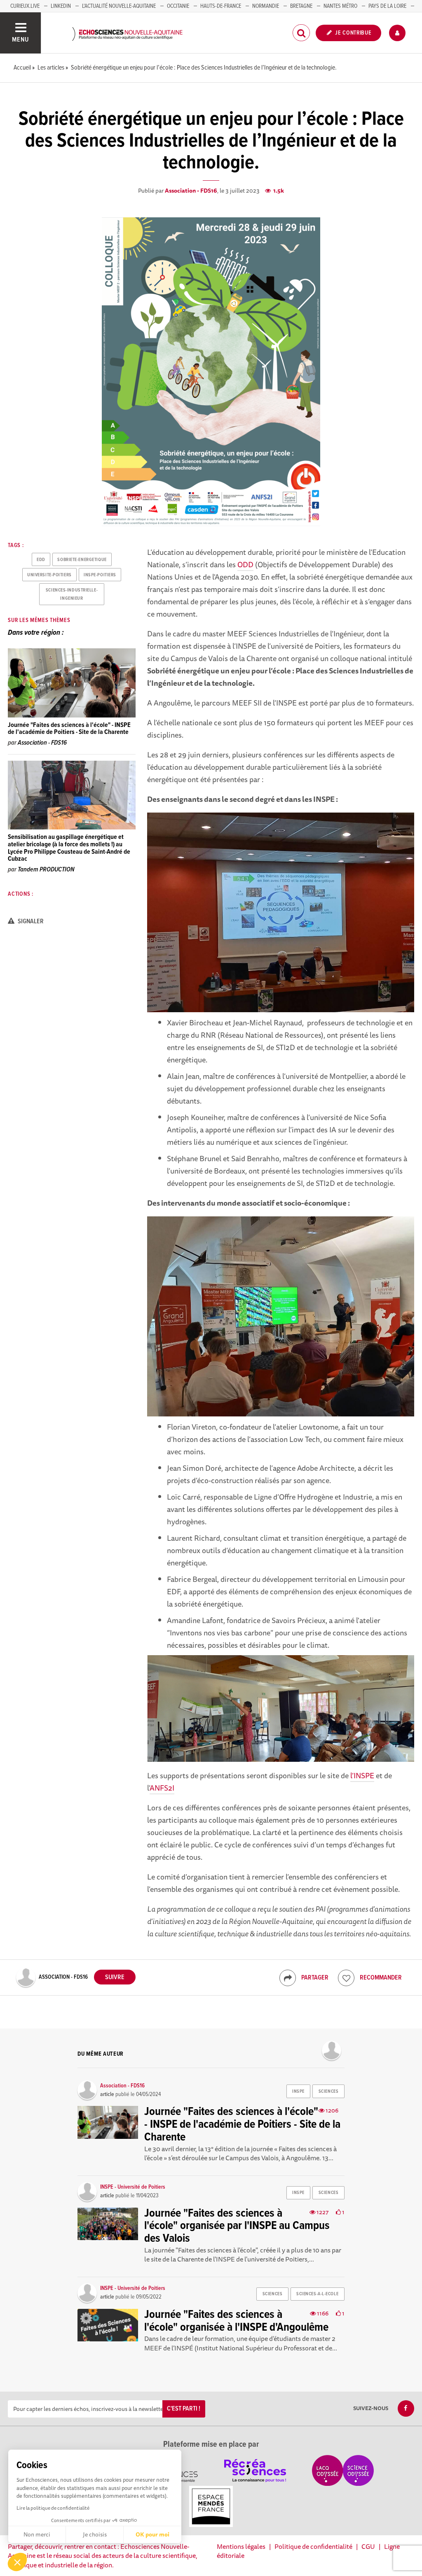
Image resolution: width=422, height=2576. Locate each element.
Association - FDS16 (191, 191)
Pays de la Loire (387, 6)
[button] (17, 2562)
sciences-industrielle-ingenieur (72, 594)
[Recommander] (346, 1978)
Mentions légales (241, 2546)
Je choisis (95, 2534)
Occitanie (178, 6)
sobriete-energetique (82, 560)
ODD (245, 564)
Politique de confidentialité (313, 2546)
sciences (328, 2092)
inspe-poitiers (100, 575)
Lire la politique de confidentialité (53, 2508)
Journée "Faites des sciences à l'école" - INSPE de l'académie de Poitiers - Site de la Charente (69, 729)
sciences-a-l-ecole (317, 2294)
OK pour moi (152, 2534)
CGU (368, 2546)
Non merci (37, 2534)
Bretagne (301, 6)
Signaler (30, 921)
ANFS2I (162, 1788)
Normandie (266, 6)
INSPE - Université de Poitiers (133, 2187)
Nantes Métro (340, 6)
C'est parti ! (184, 2409)
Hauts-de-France (221, 6)
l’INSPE (362, 1775)
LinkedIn (61, 6)
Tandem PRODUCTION (46, 870)
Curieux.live (25, 6)
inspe (298, 2092)
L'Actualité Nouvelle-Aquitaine (119, 6)
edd (41, 560)
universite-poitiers (49, 575)
